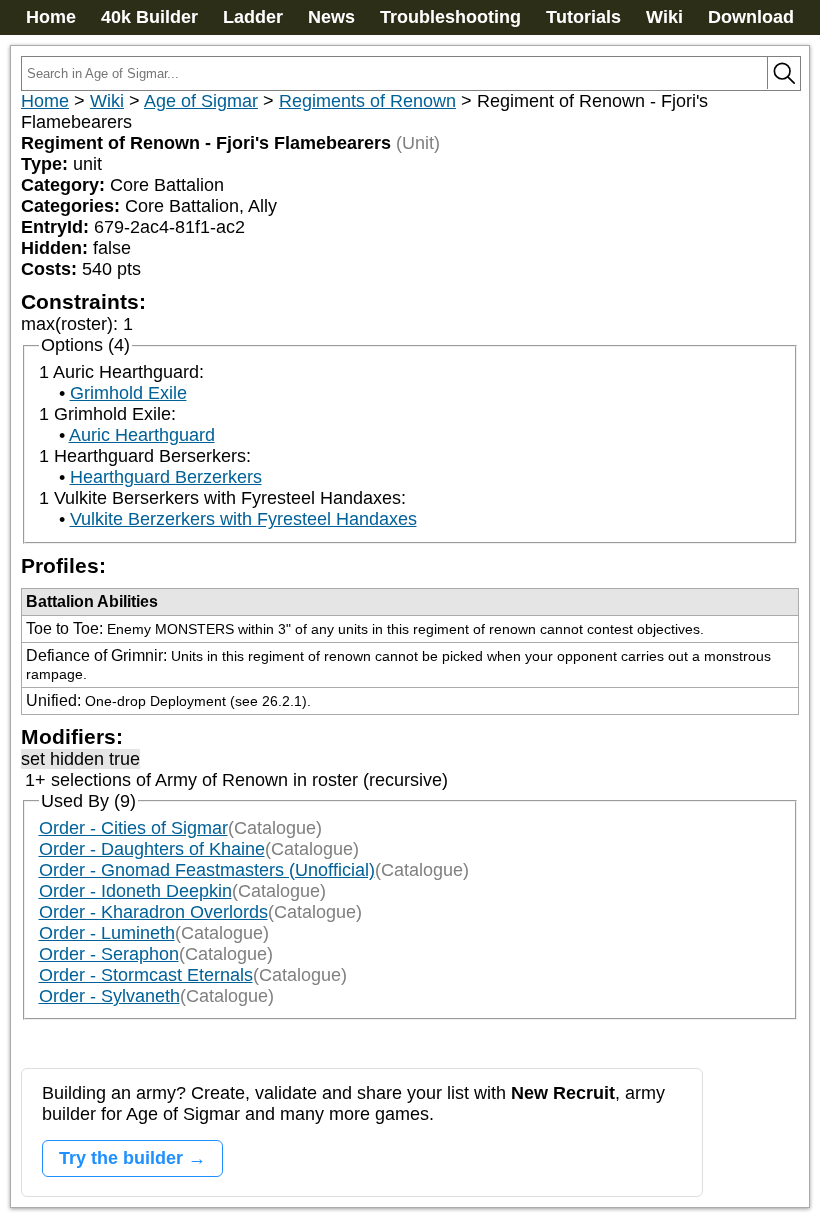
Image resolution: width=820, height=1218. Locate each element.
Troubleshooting (450, 17)
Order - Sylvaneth (109, 996)
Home (51, 17)
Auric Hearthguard (142, 435)
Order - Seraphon (109, 954)
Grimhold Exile (128, 393)
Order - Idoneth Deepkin (135, 891)
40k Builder (149, 17)
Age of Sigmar (201, 101)
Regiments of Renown (367, 101)
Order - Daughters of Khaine (152, 849)
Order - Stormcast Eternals (146, 975)
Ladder (253, 17)
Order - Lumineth (107, 933)
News (331, 17)
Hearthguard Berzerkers (166, 477)
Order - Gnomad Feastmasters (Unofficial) (207, 870)
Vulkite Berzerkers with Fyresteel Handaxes (243, 519)
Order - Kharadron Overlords (153, 912)
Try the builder (121, 1158)
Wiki (664, 17)
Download (751, 17)
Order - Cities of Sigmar (133, 828)
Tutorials (583, 17)
